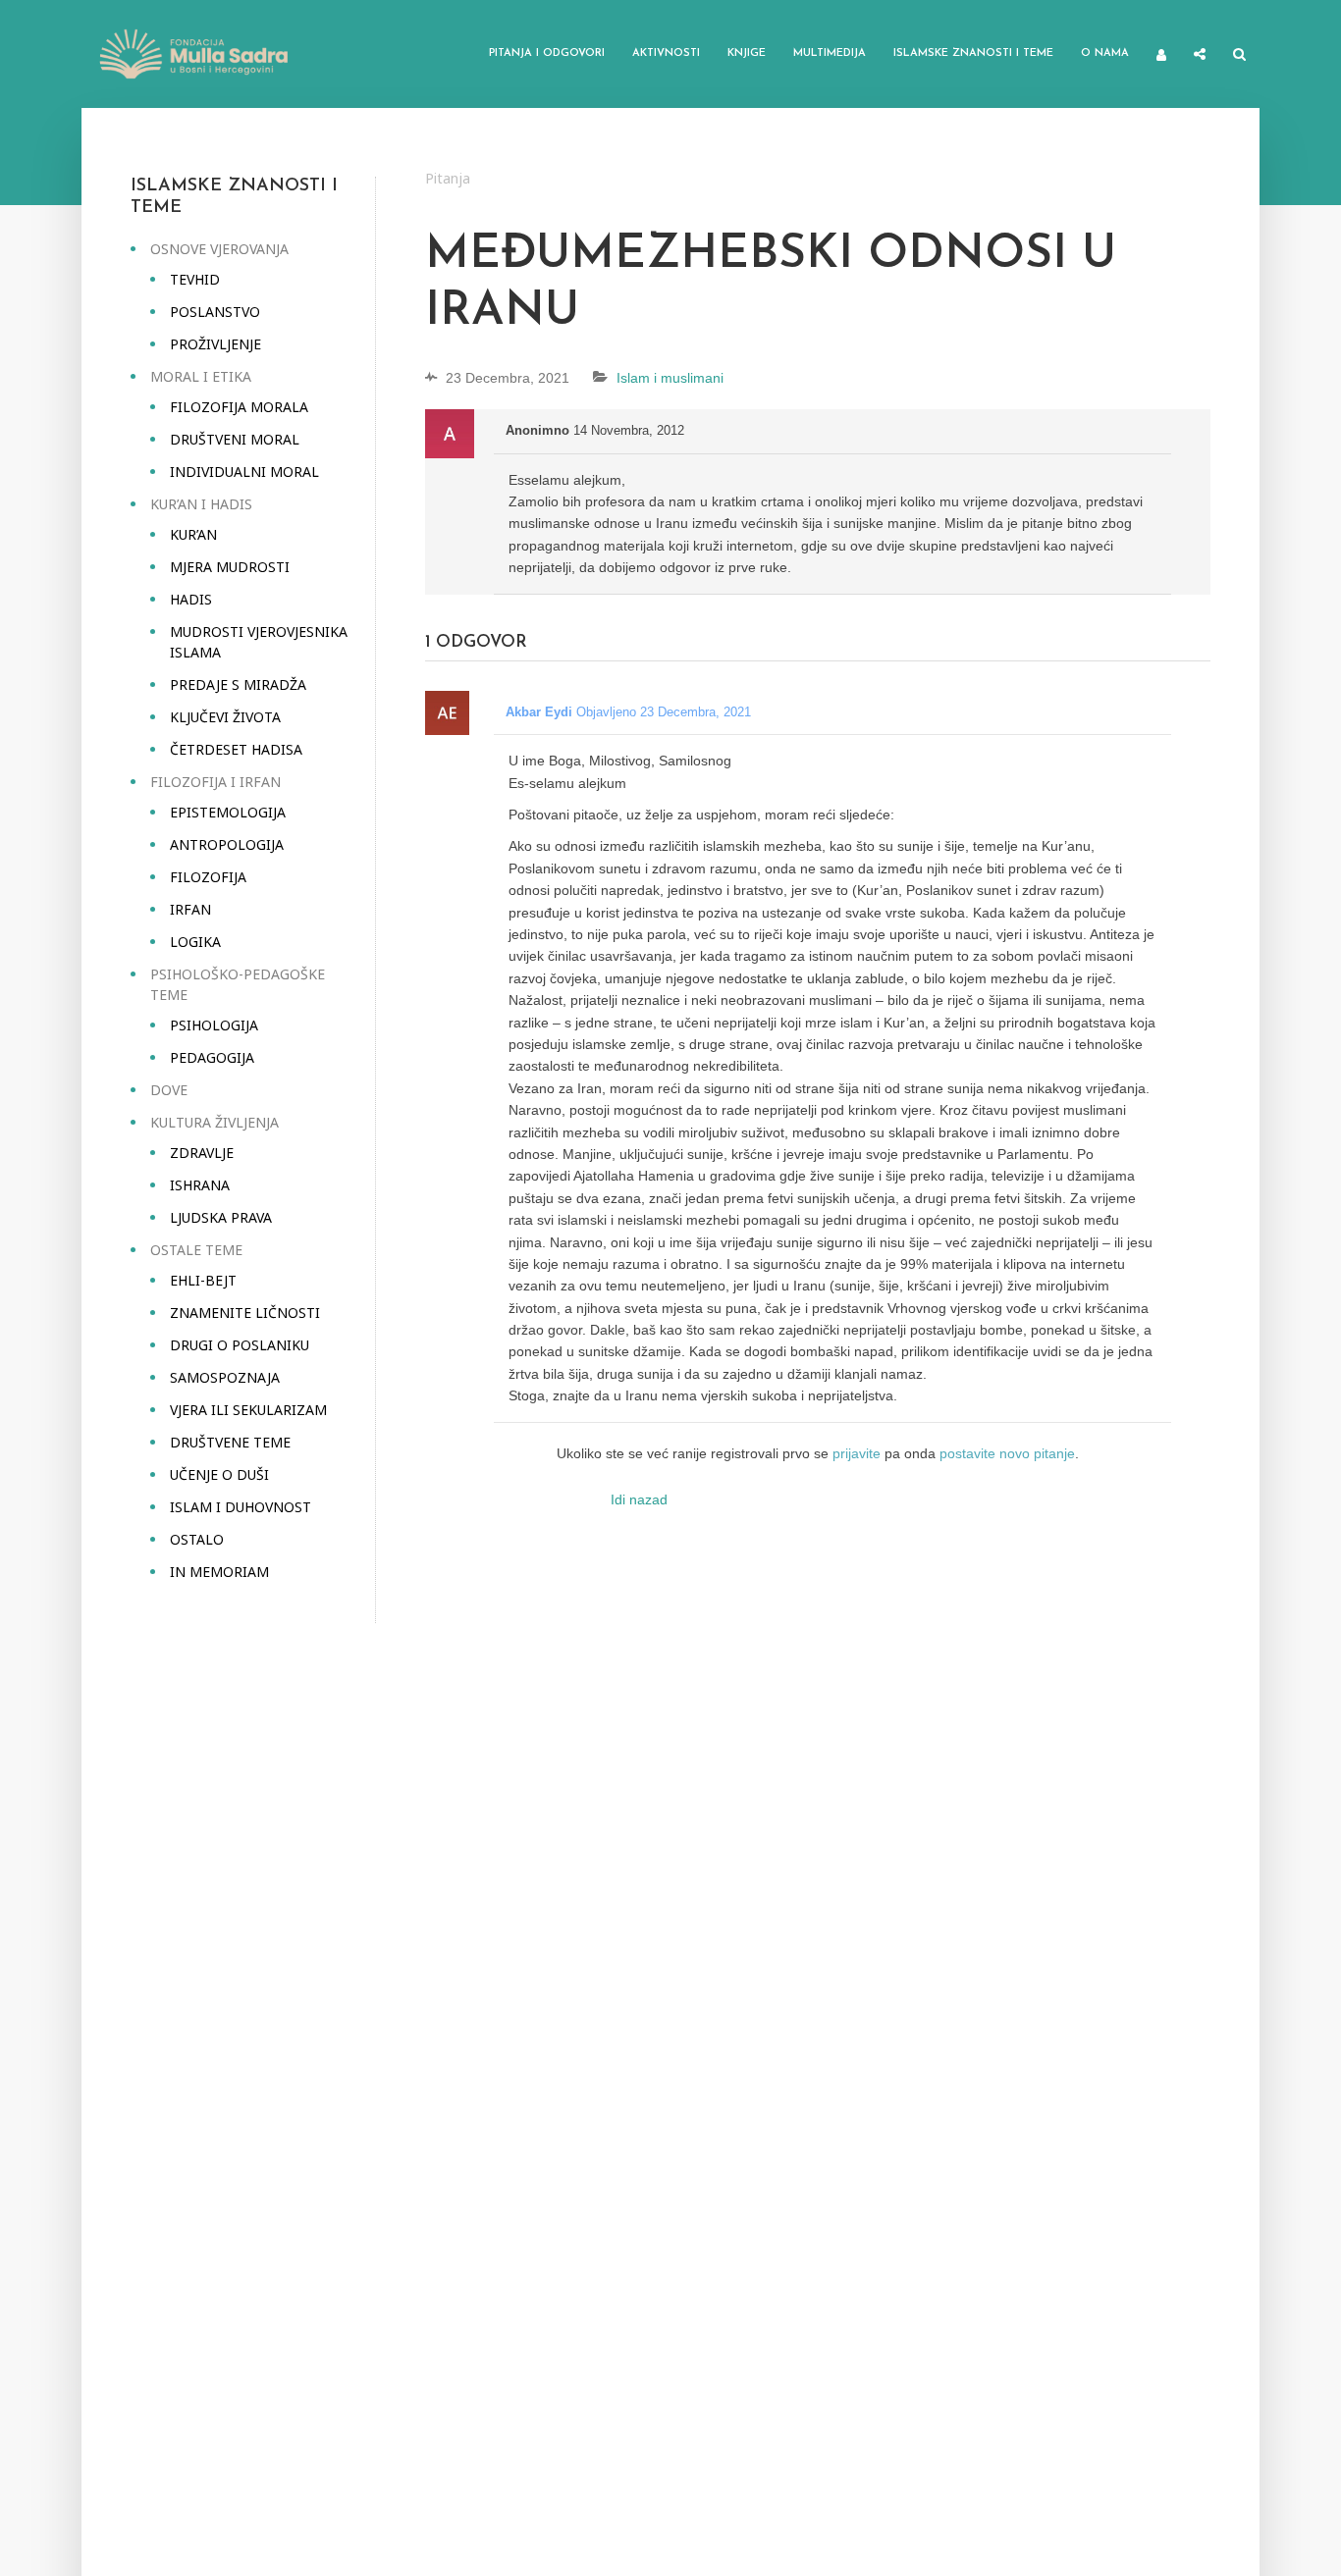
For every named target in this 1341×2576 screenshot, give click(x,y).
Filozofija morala (239, 407)
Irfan (190, 909)
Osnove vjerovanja (219, 249)
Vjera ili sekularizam (248, 1410)
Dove (169, 1090)
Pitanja (448, 178)
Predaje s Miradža (238, 684)
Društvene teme (230, 1442)
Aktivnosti (666, 53)
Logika (195, 942)
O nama (1105, 53)
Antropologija (227, 844)
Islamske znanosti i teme (973, 53)
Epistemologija (228, 812)
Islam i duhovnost (241, 1507)
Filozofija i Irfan (215, 782)
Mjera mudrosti (230, 567)
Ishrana (200, 1185)
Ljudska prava (221, 1217)
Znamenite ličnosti (245, 1313)
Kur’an (193, 534)
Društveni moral (235, 439)
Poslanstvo (215, 312)
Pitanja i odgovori (547, 53)
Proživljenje (215, 344)
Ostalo (197, 1539)
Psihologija (214, 1025)
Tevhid (195, 279)
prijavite (857, 1453)
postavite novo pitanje (1007, 1453)
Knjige (747, 53)
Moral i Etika (201, 376)
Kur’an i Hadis (201, 504)
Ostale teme (196, 1250)
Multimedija (830, 53)
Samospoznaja (225, 1377)
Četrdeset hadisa (236, 749)
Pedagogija (212, 1057)
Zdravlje (202, 1153)
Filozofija (208, 877)
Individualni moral (244, 472)
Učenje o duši (219, 1474)
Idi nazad (639, 1499)
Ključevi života (225, 717)
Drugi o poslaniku (240, 1345)
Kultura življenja (215, 1122)
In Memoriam (219, 1572)
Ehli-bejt (203, 1280)
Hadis (191, 599)
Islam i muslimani (670, 378)
